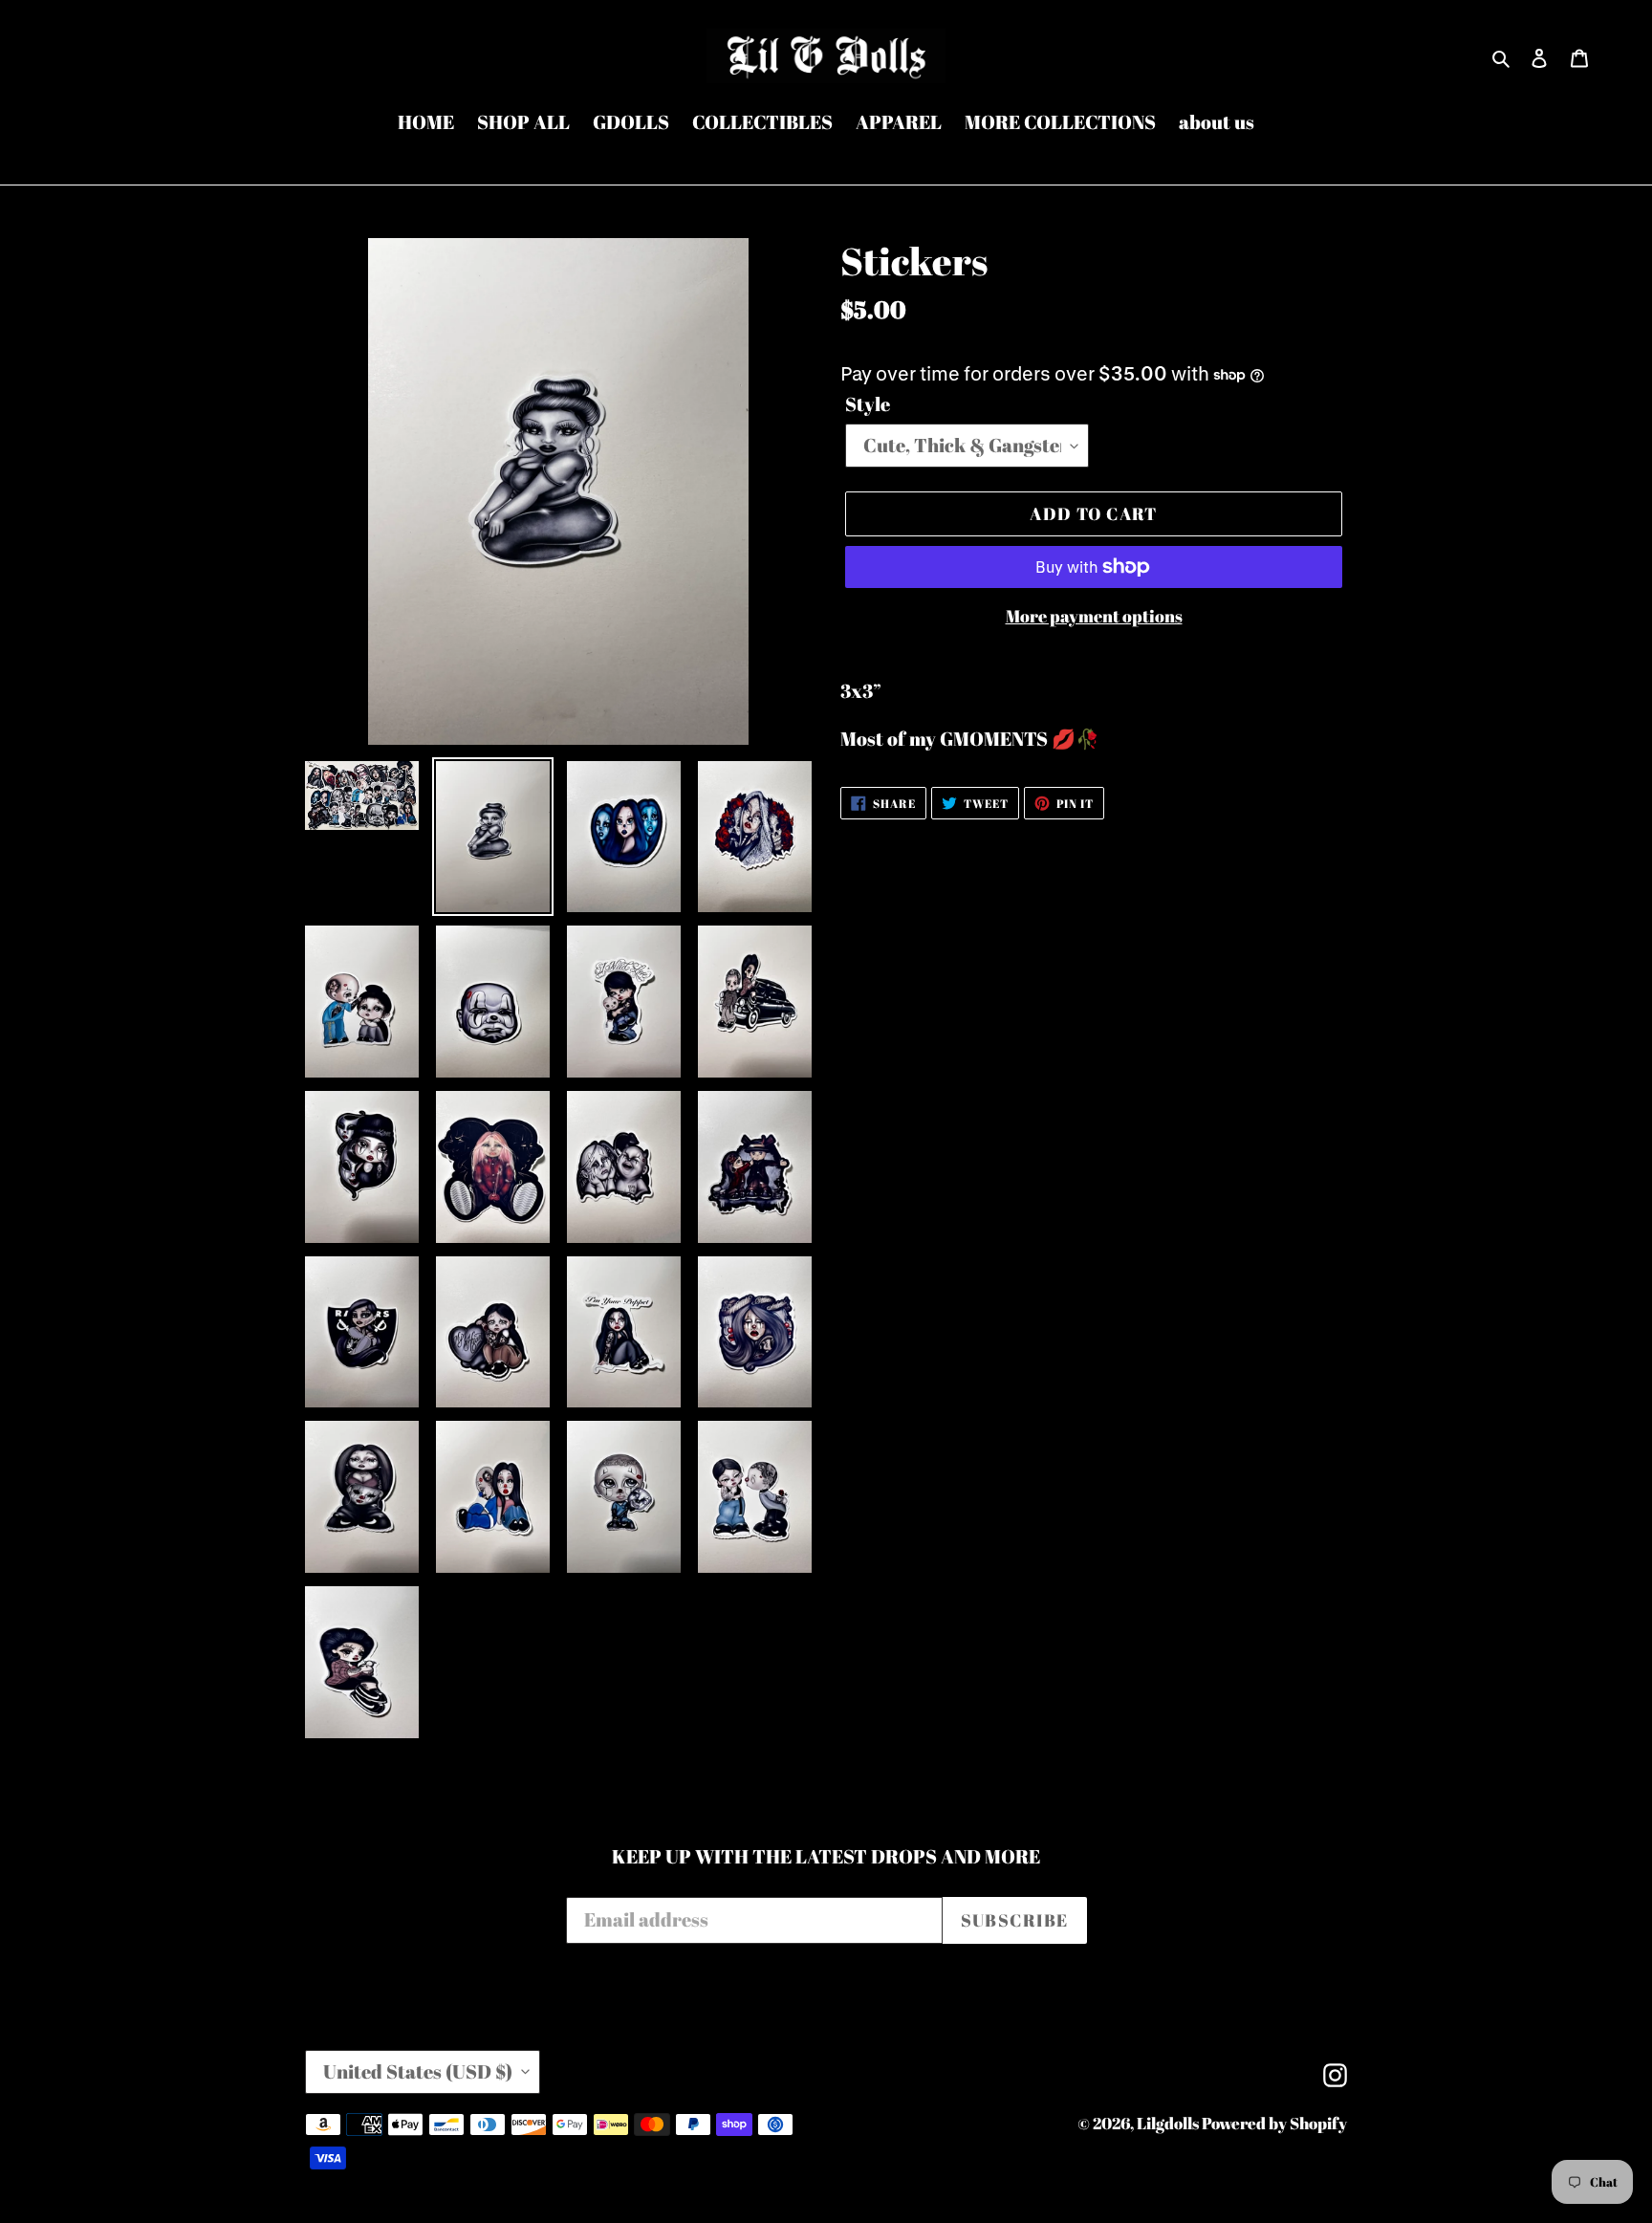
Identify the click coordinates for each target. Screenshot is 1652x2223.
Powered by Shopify (1274, 2123)
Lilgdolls (1169, 2123)
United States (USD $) (418, 2071)
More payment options (1094, 616)
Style (868, 404)
